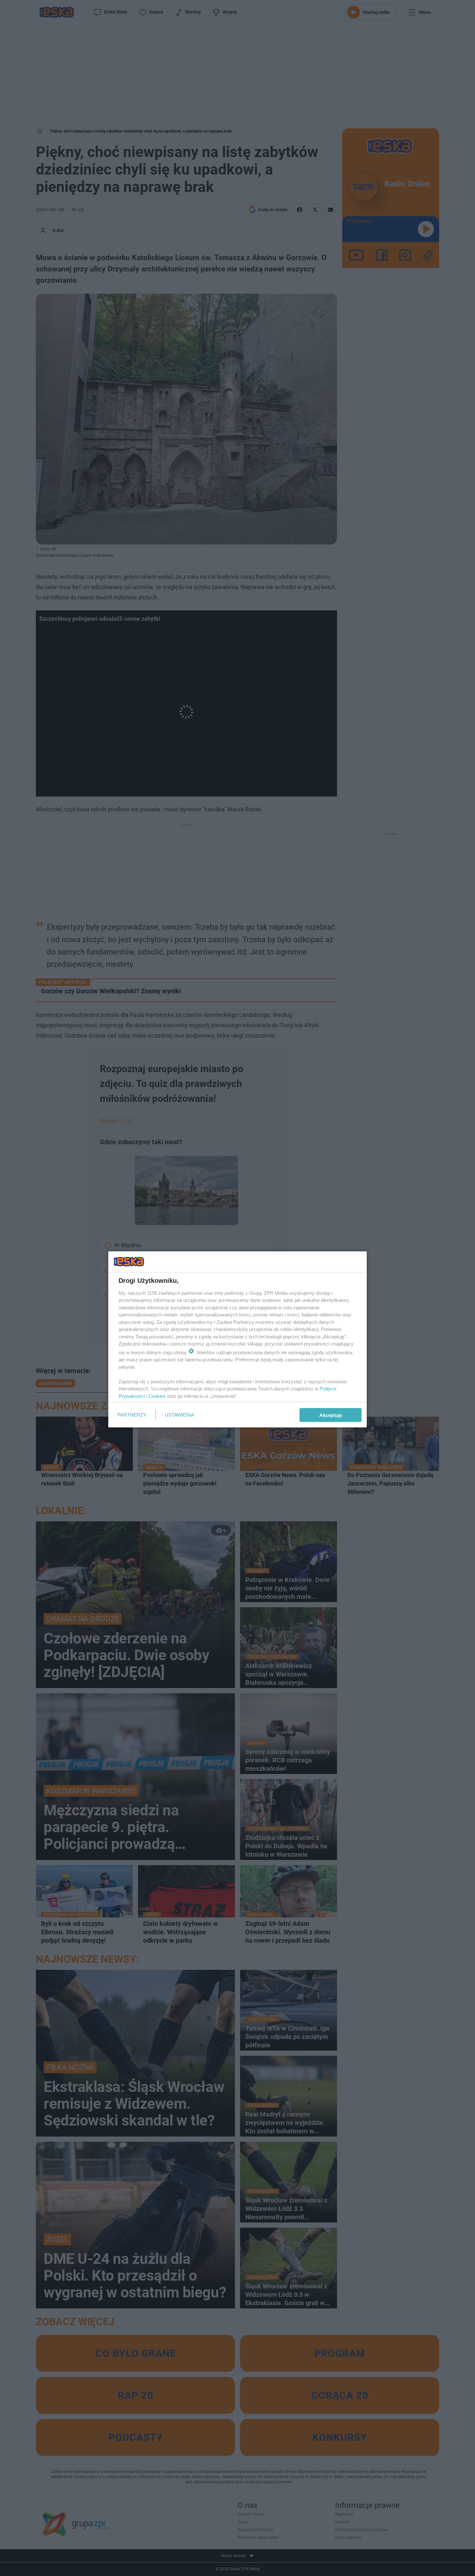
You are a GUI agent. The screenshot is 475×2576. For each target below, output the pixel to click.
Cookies (157, 1396)
